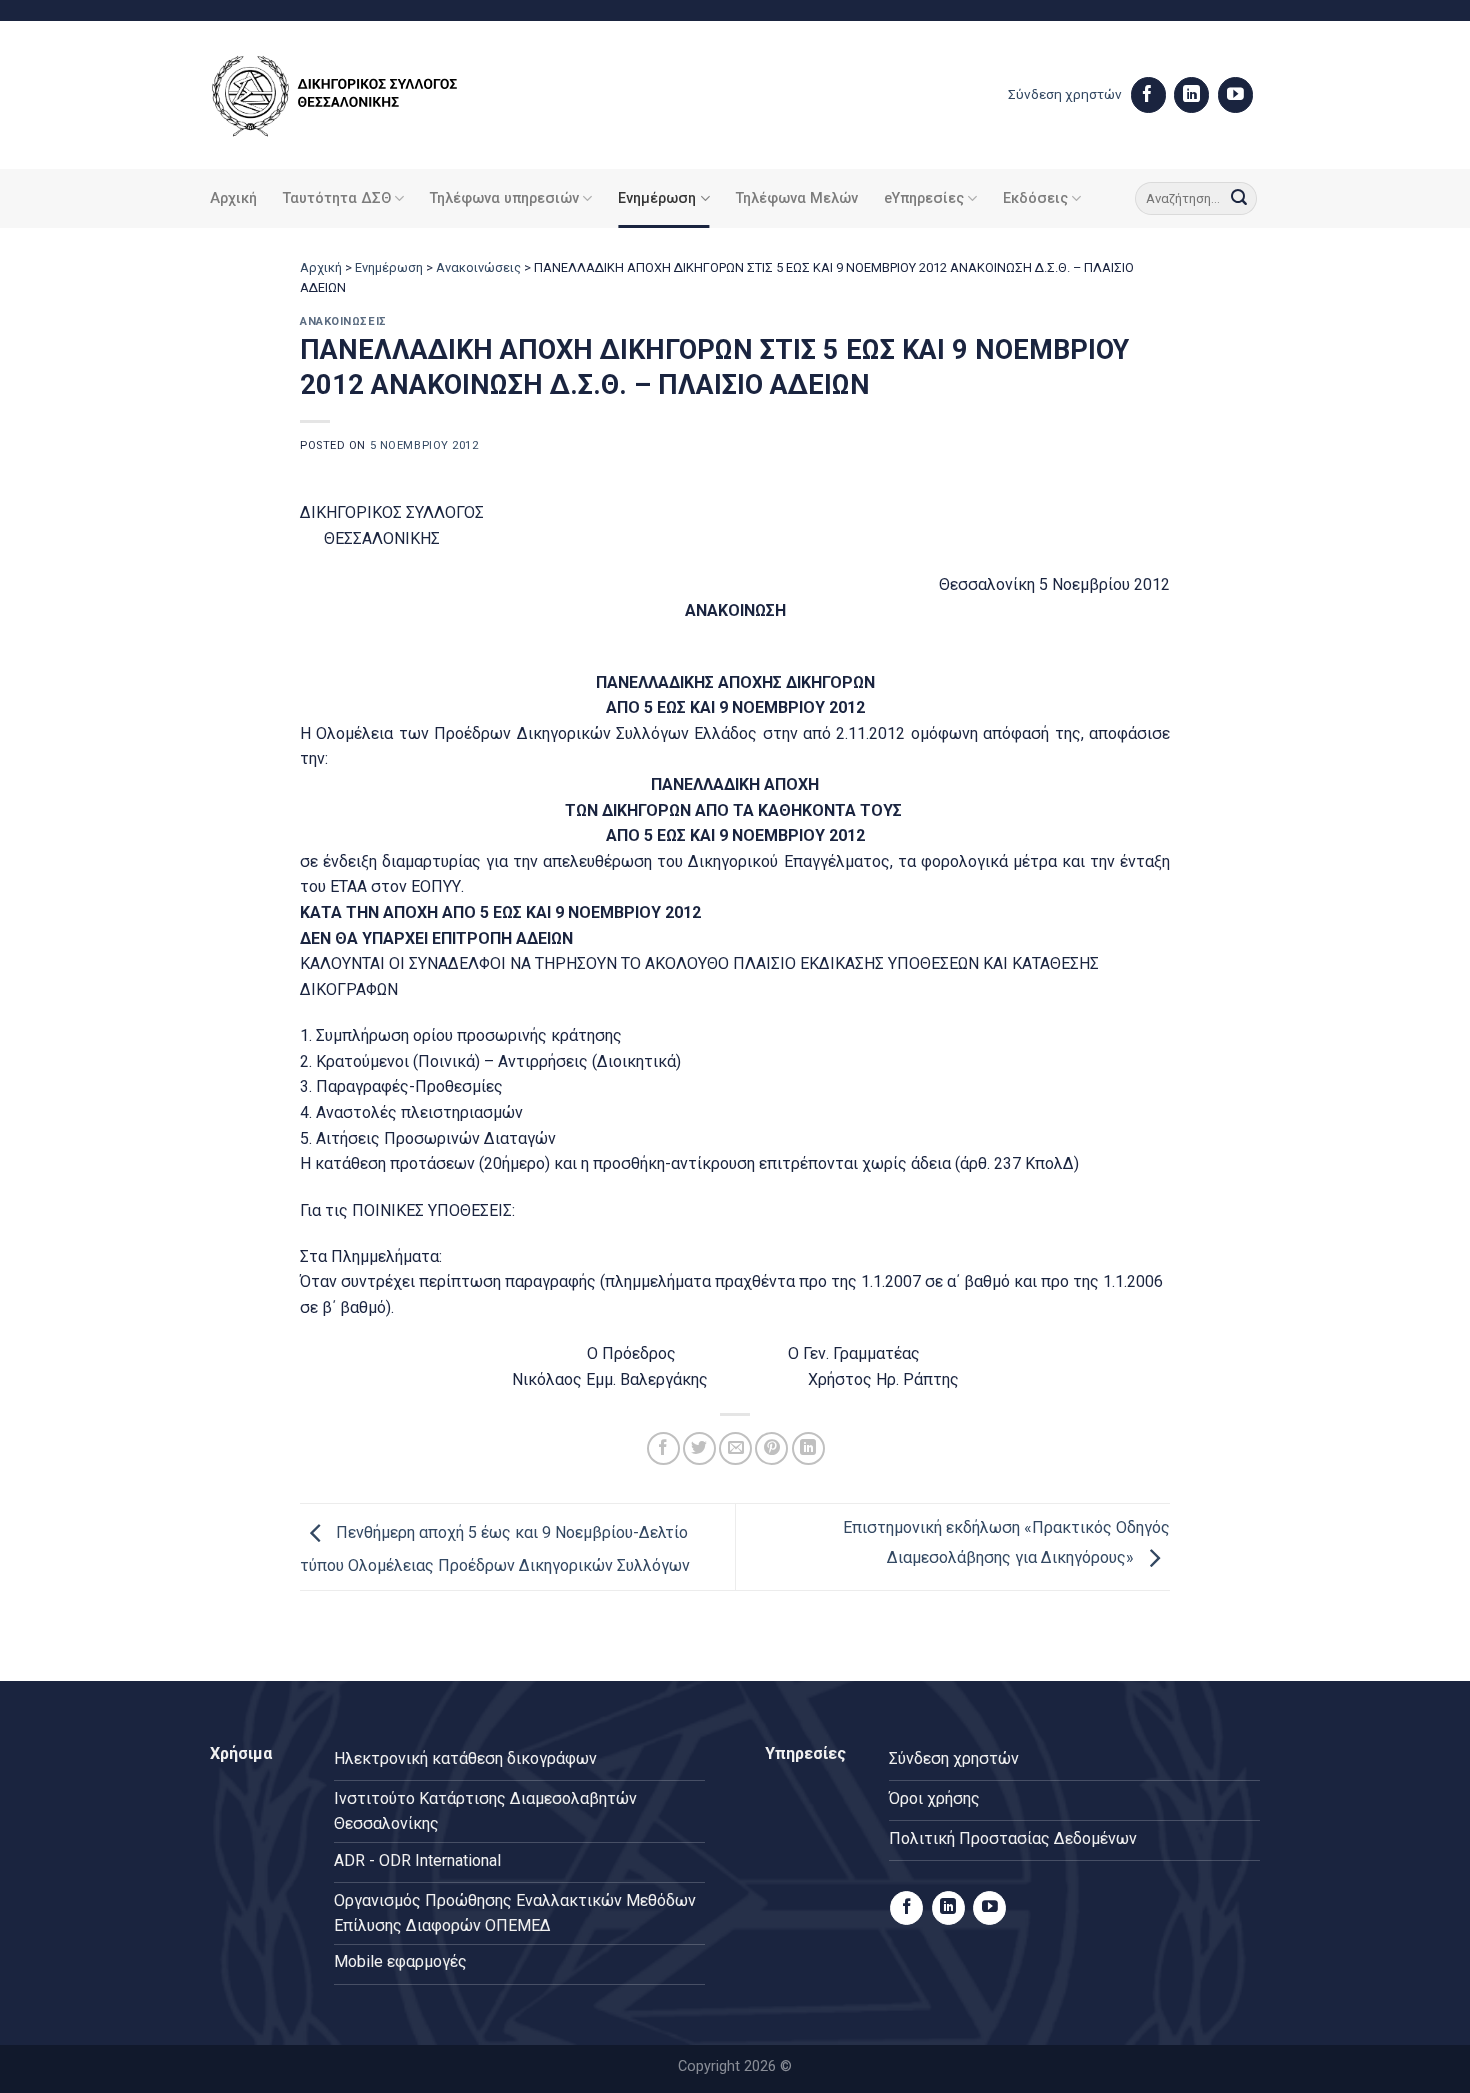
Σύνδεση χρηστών (1065, 94)
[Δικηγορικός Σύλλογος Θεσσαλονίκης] (360, 95)
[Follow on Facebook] (1148, 95)
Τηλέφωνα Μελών (797, 198)
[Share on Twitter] (699, 1448)
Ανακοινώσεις (478, 267)
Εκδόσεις (1035, 198)
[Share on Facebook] (663, 1448)
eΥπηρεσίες (924, 198)
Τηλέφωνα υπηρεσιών (504, 198)
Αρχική (233, 198)
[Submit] (1239, 199)
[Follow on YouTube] (1235, 95)
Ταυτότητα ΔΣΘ (337, 198)
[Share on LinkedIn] (808, 1448)
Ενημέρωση (657, 198)
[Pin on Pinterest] (771, 1448)
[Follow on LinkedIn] (1191, 95)
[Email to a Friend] (735, 1448)
